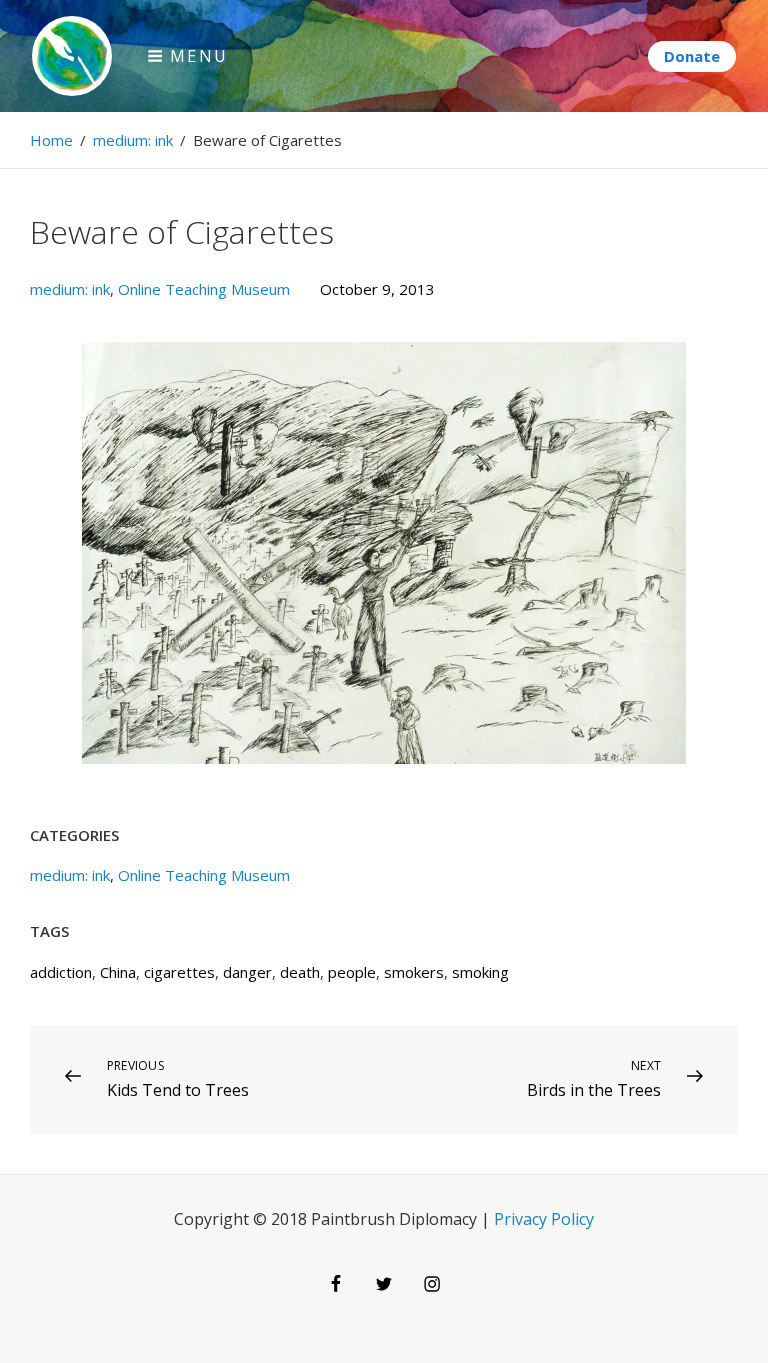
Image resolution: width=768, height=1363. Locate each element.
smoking (480, 972)
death (300, 972)
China (118, 972)
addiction (61, 972)
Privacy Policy (544, 1219)
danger (247, 972)
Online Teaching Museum (204, 289)
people (352, 972)
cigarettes (179, 972)
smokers (414, 972)
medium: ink (133, 140)
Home (51, 140)
